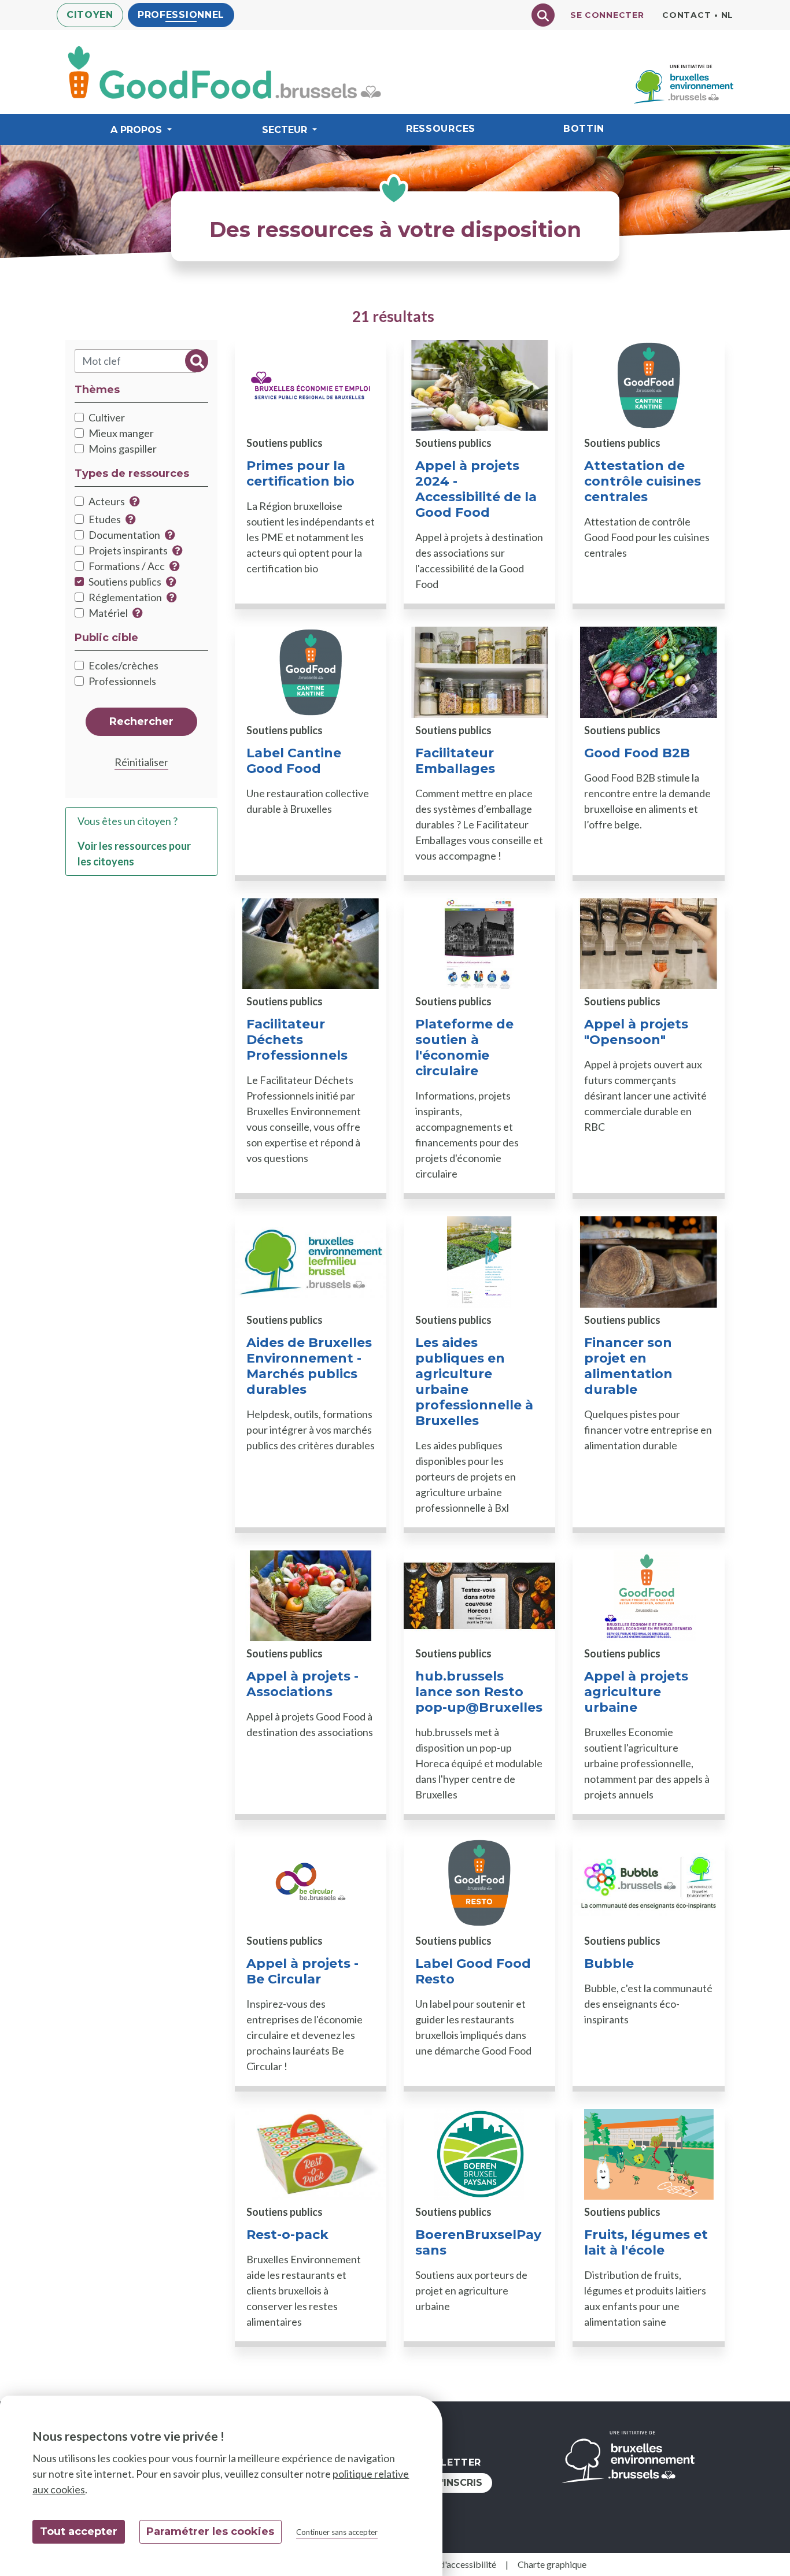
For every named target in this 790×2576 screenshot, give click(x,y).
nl (727, 15)
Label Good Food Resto (473, 1971)
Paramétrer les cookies (210, 2531)
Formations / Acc (127, 566)
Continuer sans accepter (337, 2532)
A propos (136, 130)
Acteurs (107, 501)
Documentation (124, 535)
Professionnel (181, 15)
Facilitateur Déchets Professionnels (297, 1040)
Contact (686, 15)
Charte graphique (552, 2564)
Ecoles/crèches (123, 665)
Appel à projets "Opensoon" (636, 1032)
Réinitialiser (141, 762)
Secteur (285, 130)
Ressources (441, 129)
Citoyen (90, 15)
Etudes (105, 519)
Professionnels (122, 681)
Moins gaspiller (123, 449)
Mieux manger (121, 433)
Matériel (108, 613)
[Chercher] (543, 15)
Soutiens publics (125, 582)
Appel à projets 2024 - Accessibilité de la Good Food (476, 489)
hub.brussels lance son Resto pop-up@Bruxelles (479, 1692)
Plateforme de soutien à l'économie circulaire (464, 1048)
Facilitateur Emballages (455, 761)
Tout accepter (79, 2531)
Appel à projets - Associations (302, 1684)
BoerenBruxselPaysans (478, 2242)
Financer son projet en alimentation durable (628, 1366)
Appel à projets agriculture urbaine (636, 1692)
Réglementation (125, 597)
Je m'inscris (451, 2483)
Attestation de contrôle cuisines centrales (643, 481)
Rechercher (197, 360)
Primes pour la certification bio (300, 473)
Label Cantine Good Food (294, 761)
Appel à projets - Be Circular (302, 1971)
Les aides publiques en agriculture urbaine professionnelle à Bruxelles (474, 1382)
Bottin (584, 129)
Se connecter (607, 15)
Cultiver (107, 417)
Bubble (609, 1964)
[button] (135, 501)
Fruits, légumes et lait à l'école (646, 2242)
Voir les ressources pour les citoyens (134, 854)
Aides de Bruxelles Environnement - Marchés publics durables (309, 1366)
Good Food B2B (637, 753)
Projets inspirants (128, 550)
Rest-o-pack (287, 2235)
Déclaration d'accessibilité (444, 2564)
